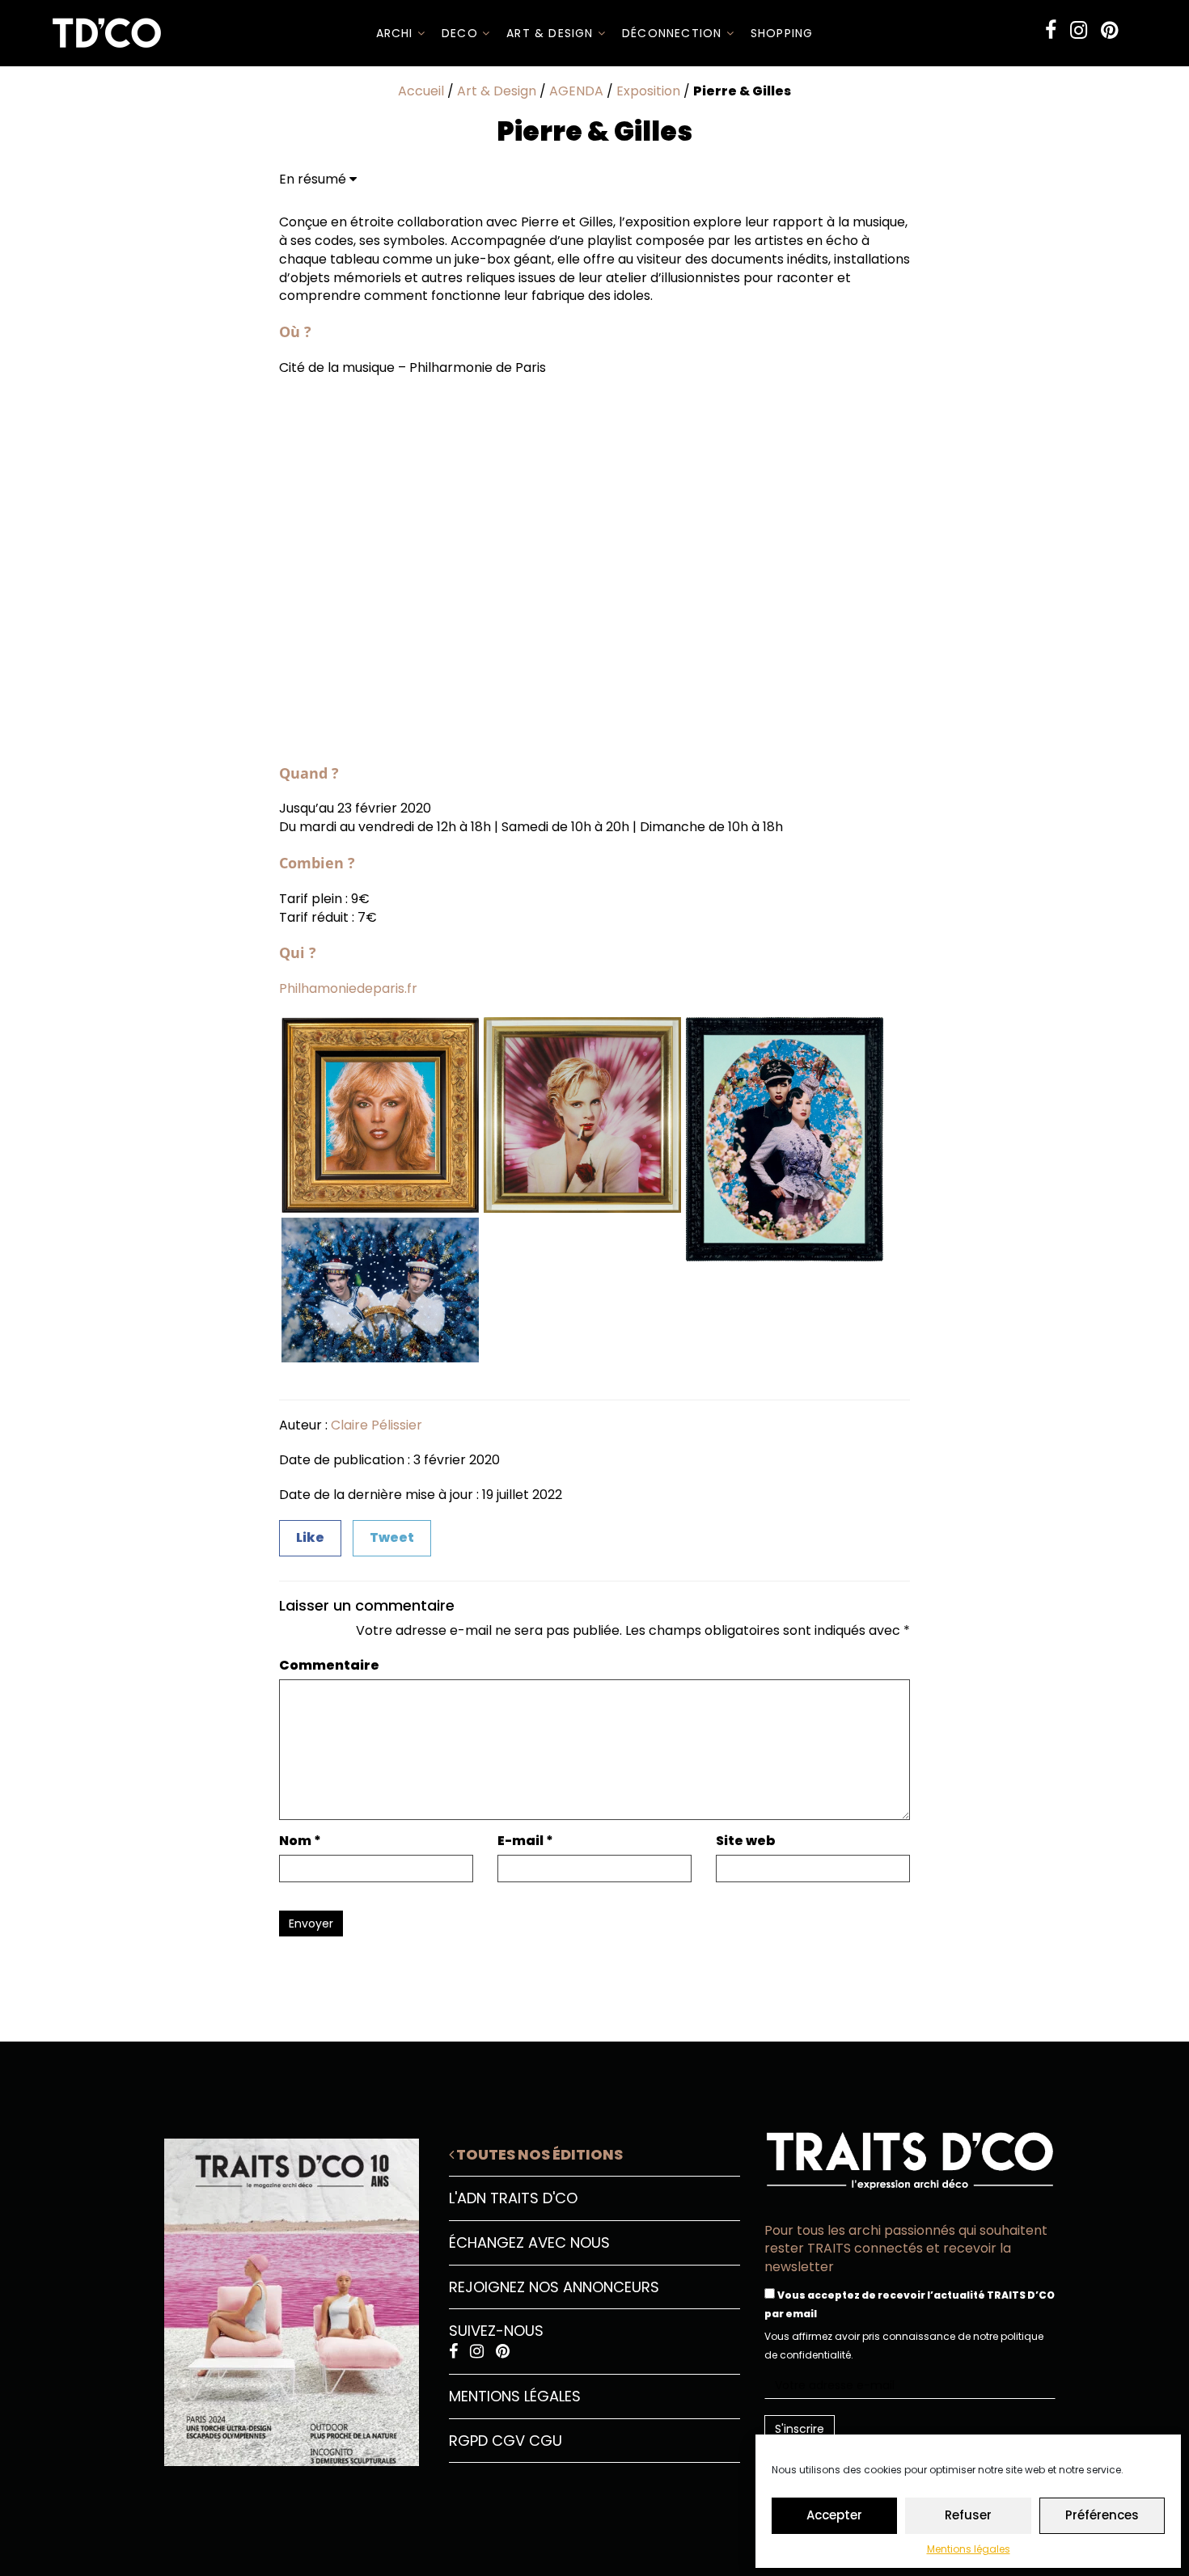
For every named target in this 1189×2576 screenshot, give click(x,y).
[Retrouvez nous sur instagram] (1079, 30)
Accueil (421, 91)
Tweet (392, 1537)
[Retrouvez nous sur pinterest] (1109, 30)
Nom (300, 1841)
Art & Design (552, 33)
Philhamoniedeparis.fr (348, 988)
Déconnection (674, 33)
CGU (546, 2441)
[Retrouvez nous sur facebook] (1051, 30)
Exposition (648, 91)
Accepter (834, 2515)
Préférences (1102, 2515)
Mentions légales (969, 2549)
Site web (746, 1841)
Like (310, 1537)
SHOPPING (782, 33)
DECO (462, 33)
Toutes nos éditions (538, 2154)
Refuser (968, 2515)
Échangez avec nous (529, 2242)
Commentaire (329, 1666)
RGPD (468, 2441)
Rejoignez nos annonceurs (554, 2287)
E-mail (525, 1841)
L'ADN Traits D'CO (513, 2198)
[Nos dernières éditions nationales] (279, 2296)
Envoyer (311, 1924)
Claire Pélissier (377, 1425)
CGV (508, 2441)
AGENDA (576, 91)
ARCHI (397, 33)
